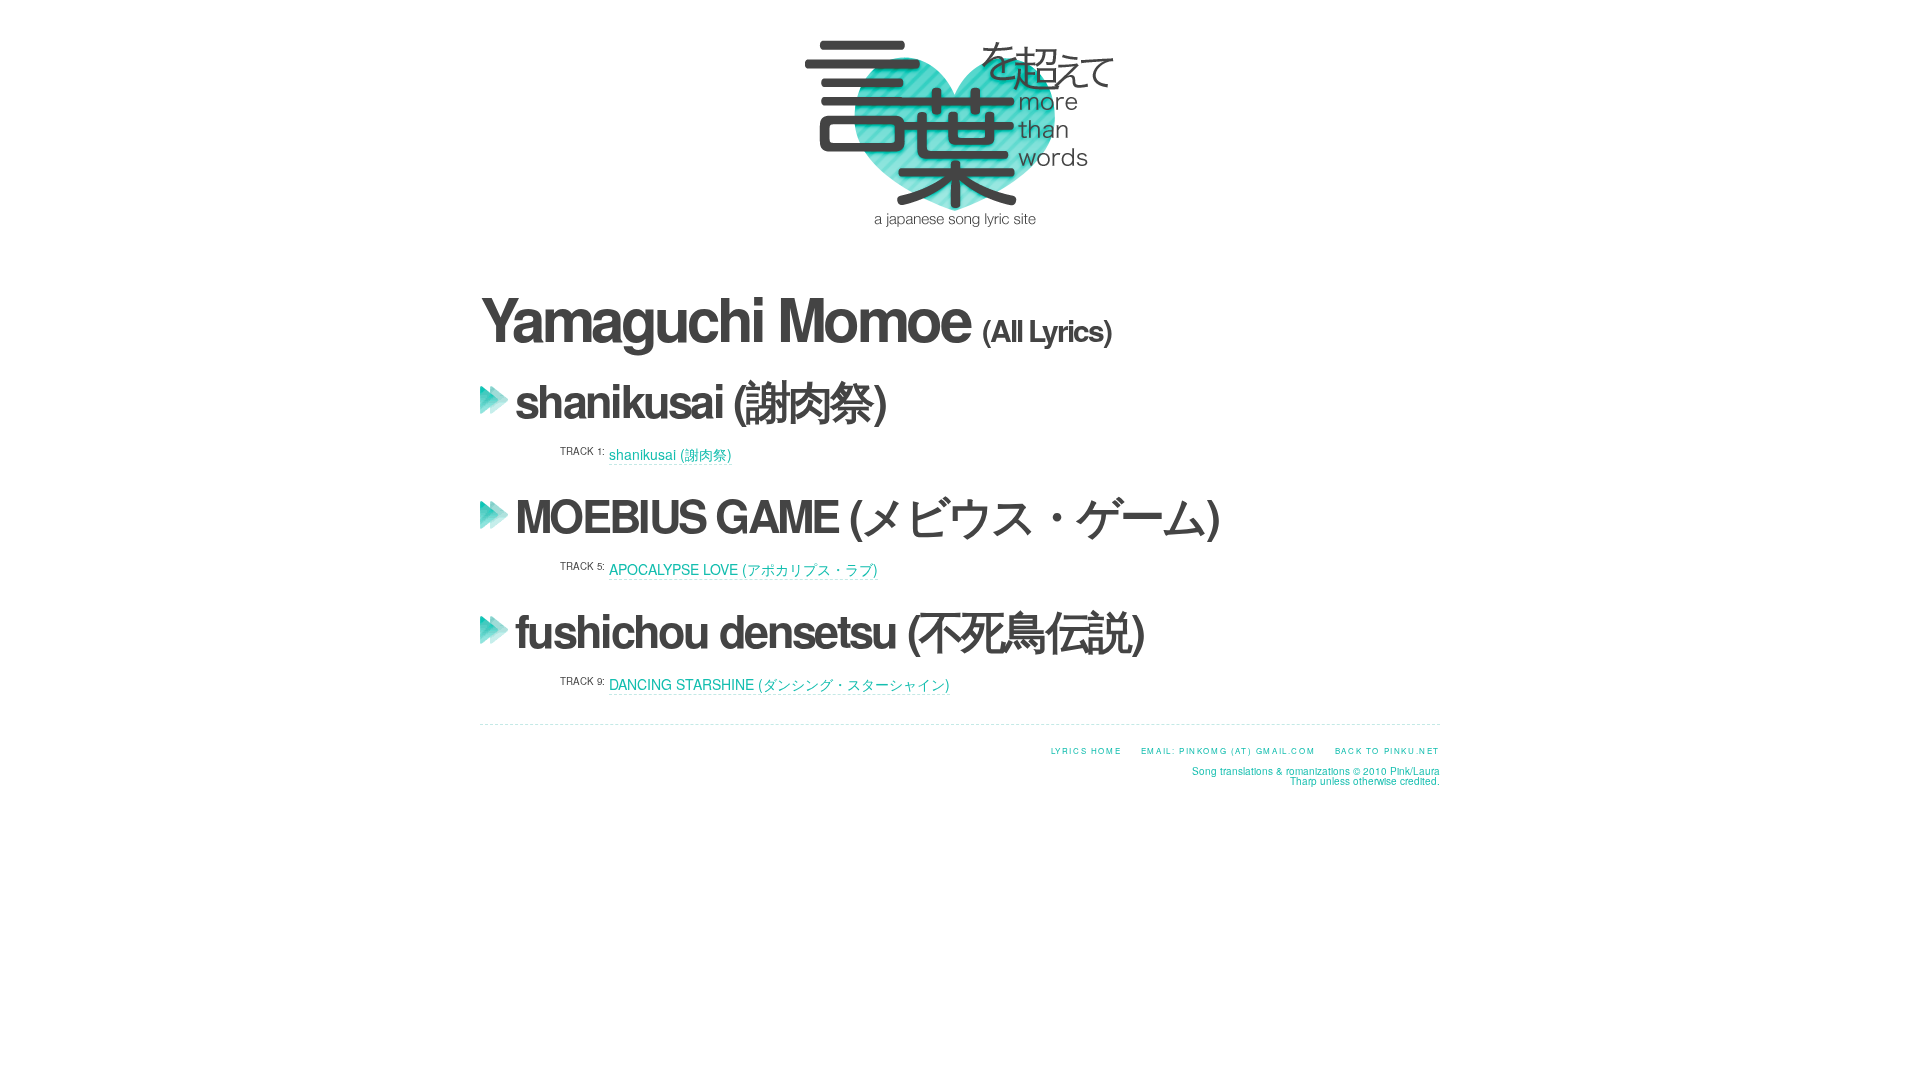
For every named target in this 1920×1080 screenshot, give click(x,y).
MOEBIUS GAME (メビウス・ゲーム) (866, 514)
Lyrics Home (1086, 750)
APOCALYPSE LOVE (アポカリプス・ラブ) (743, 569)
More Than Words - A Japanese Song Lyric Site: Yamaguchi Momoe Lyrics (954, 133)
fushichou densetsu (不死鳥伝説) (829, 629)
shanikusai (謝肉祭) (700, 399)
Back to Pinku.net (1387, 750)
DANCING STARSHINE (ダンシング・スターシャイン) (779, 684)
